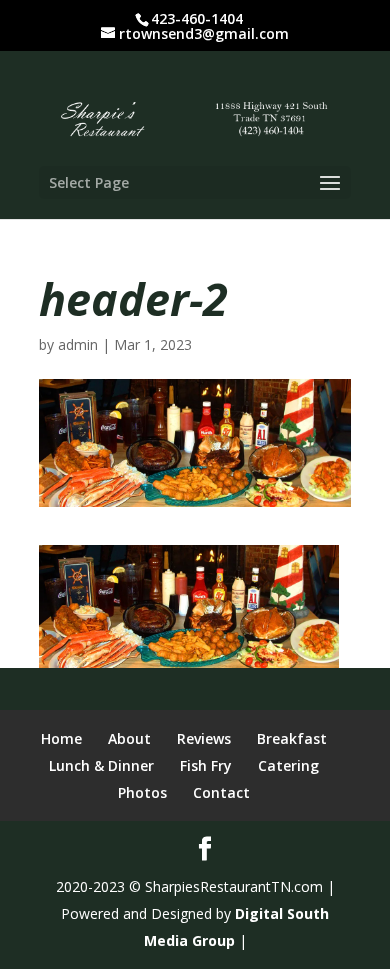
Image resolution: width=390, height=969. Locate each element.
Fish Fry (206, 765)
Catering (288, 765)
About (129, 738)
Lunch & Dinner (101, 765)
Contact (221, 792)
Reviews (204, 738)
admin (78, 344)
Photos (142, 792)
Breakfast (292, 738)
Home (61, 738)
